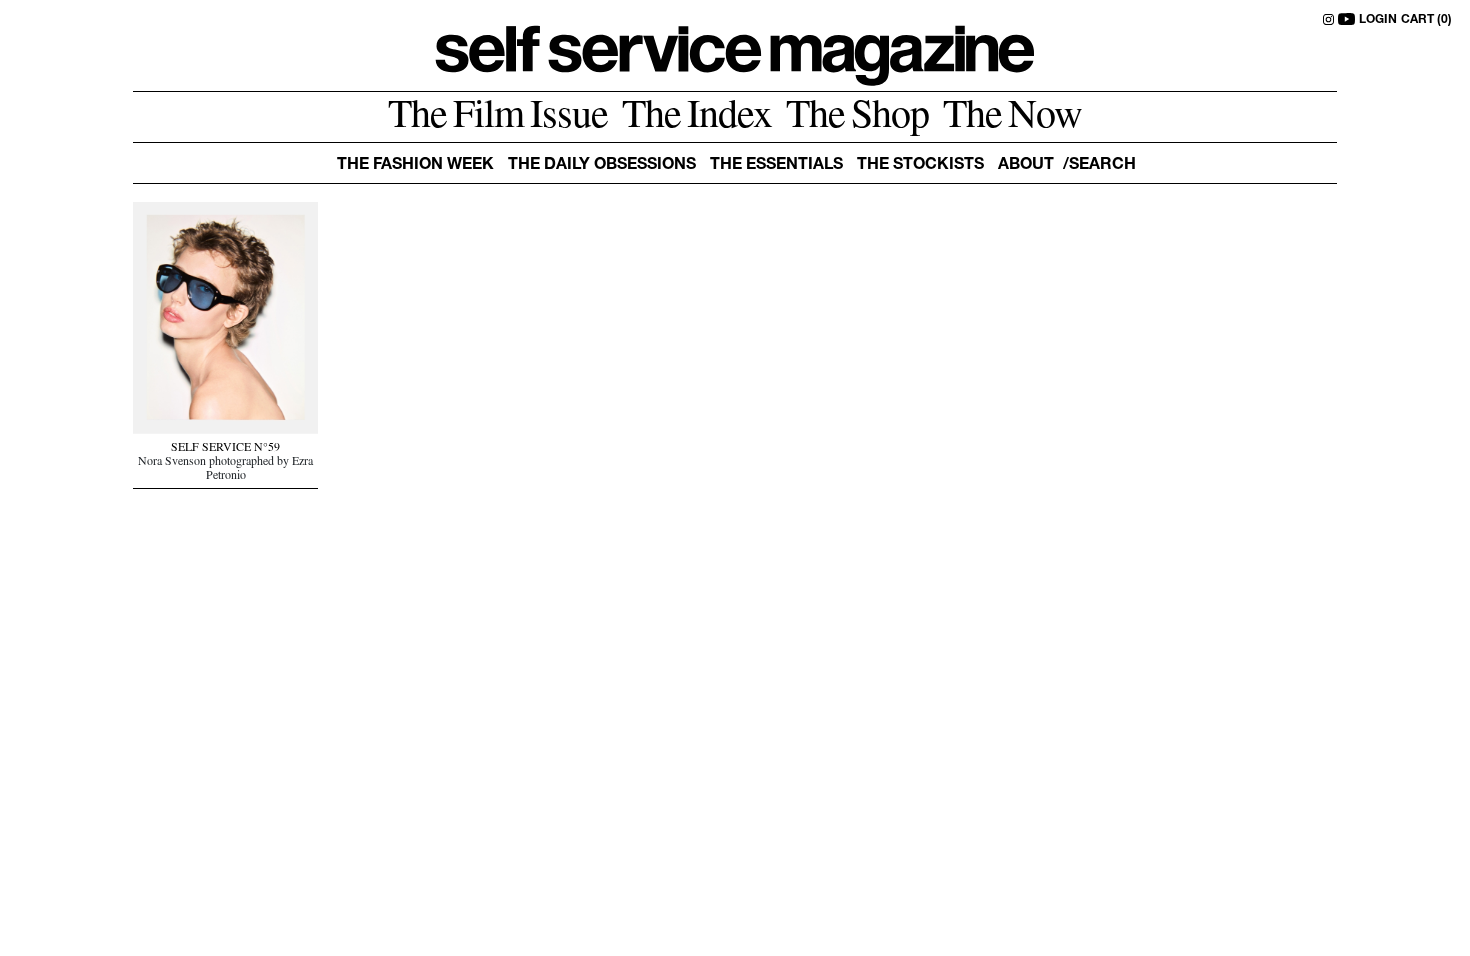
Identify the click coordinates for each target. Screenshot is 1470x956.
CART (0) (1426, 20)
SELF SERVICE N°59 (225, 449)
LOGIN (1378, 20)
